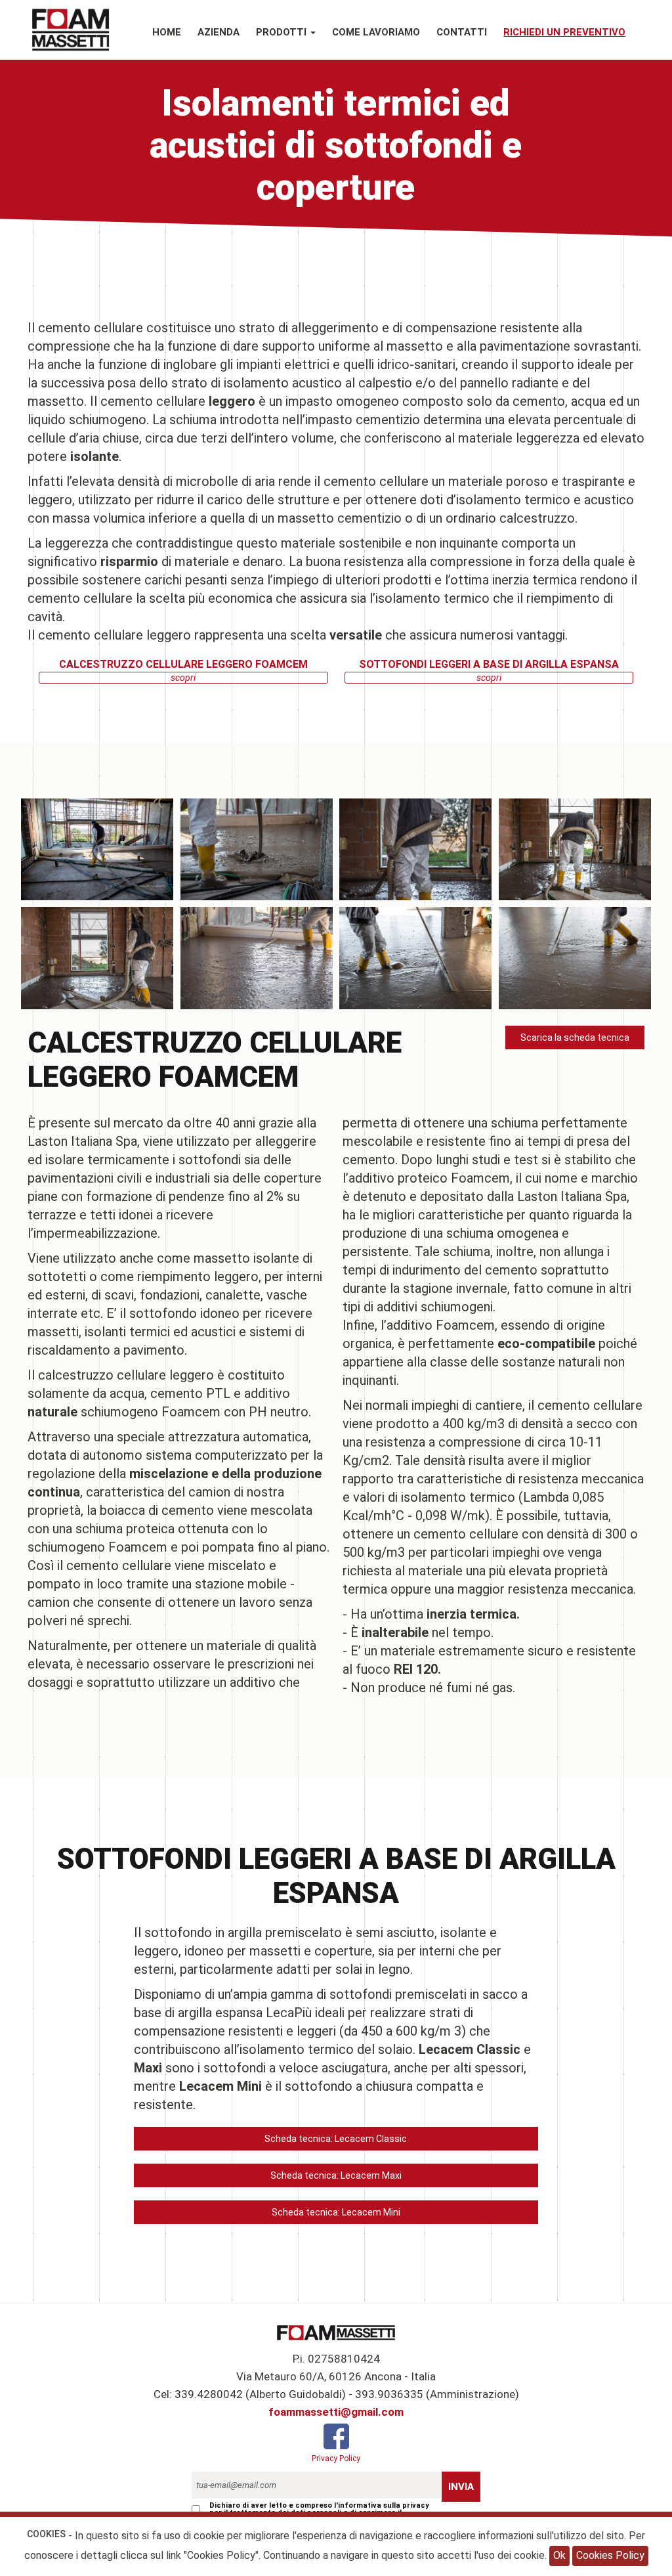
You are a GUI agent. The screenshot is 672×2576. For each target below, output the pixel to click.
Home (167, 32)
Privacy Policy (336, 2458)
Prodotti (283, 32)
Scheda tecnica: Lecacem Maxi (336, 2175)
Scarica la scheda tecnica (575, 1037)
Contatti (462, 32)
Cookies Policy (610, 2555)
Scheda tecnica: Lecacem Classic (336, 2139)
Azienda (219, 32)
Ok (559, 2555)
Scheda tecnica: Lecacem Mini (336, 2212)
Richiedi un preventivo (564, 32)
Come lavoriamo (376, 32)
